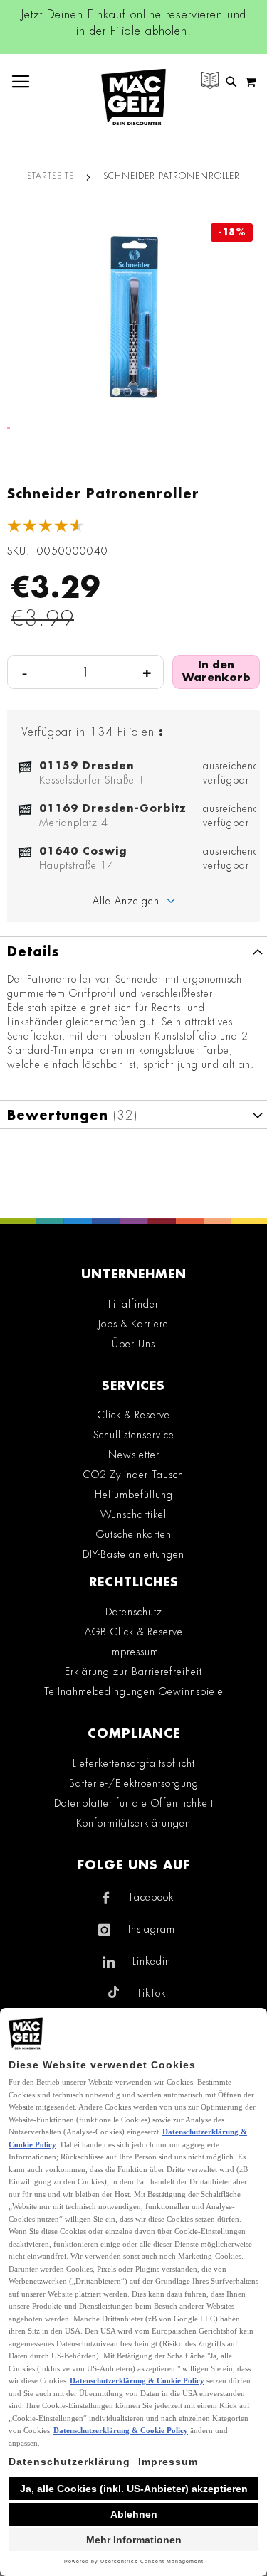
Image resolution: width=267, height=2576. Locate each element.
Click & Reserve (134, 1415)
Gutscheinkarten (134, 1534)
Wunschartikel (133, 1514)
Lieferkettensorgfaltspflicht (134, 1763)
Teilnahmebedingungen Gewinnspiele (134, 1691)
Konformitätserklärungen (133, 1823)
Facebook (152, 1897)
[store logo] (133, 97)
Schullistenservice (134, 1435)
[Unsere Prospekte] (210, 82)
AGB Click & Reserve (134, 1632)
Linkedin (152, 1961)
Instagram (152, 1929)
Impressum (134, 1652)
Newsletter (134, 1455)
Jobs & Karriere (133, 1324)
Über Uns (133, 1344)
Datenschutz (134, 1612)
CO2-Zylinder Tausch (133, 1475)
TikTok (151, 1993)
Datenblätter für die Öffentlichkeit (134, 1803)
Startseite (51, 176)
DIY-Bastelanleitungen (133, 1554)
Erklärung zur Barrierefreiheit (133, 1672)
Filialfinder (133, 1304)
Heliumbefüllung (134, 1495)
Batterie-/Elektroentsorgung (134, 1783)
